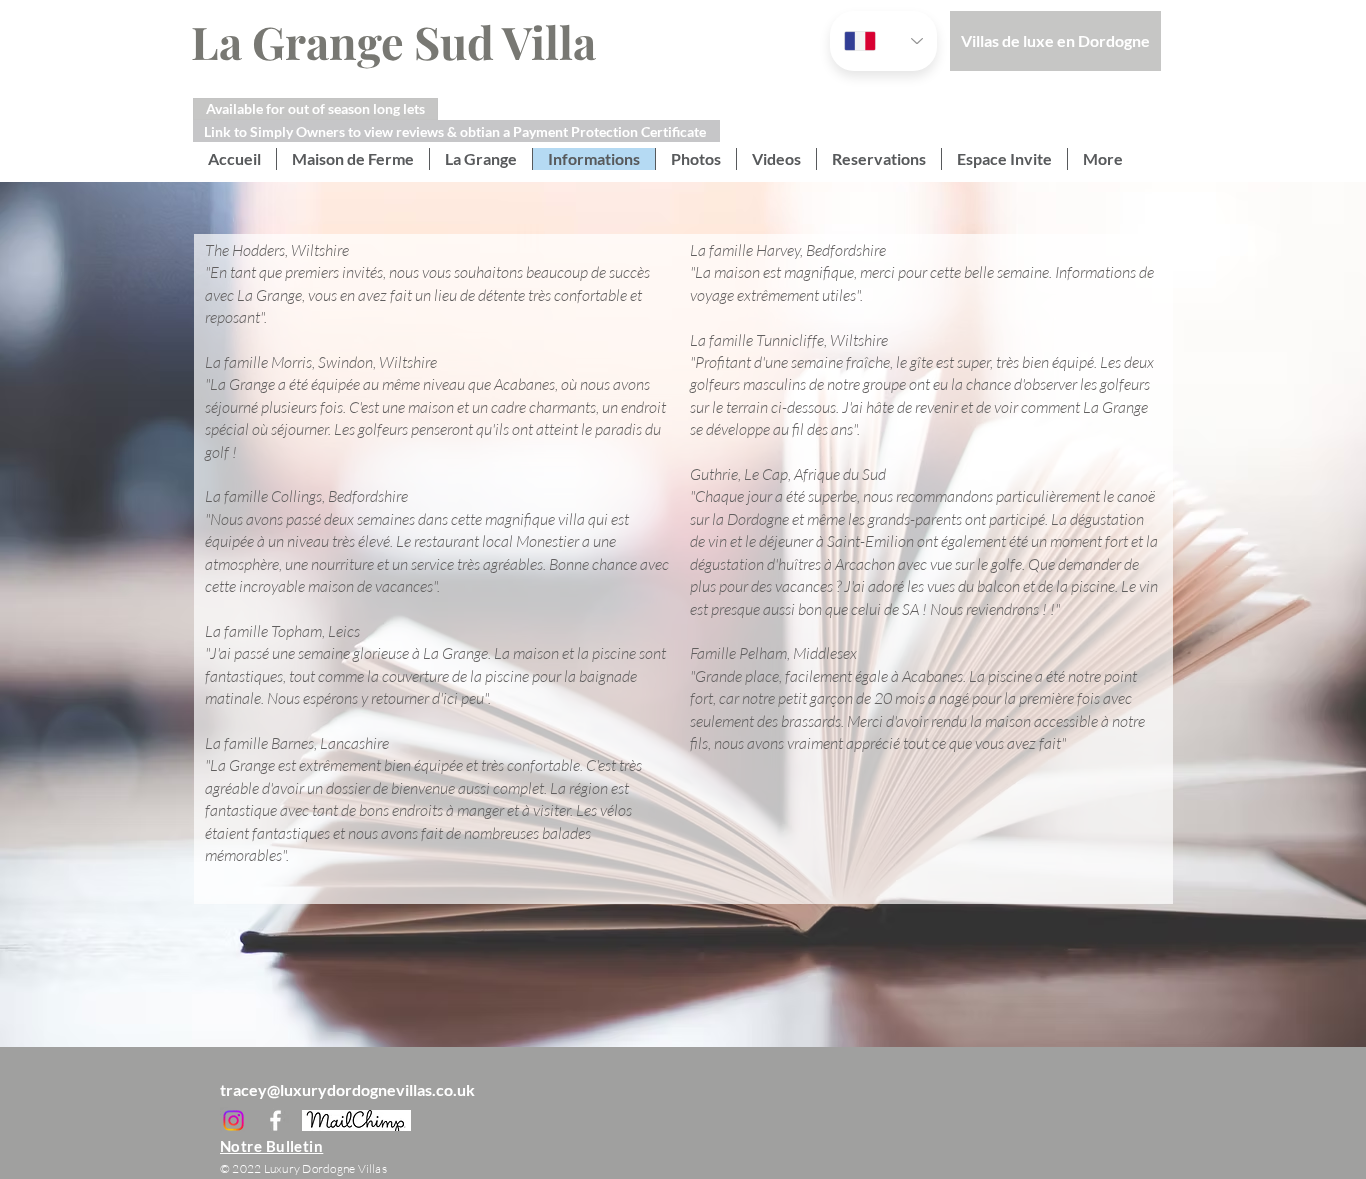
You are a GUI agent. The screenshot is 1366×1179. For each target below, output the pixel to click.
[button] (315, 109)
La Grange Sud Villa (383, 41)
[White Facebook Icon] (275, 1120)
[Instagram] (233, 1120)
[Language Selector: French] (883, 41)
